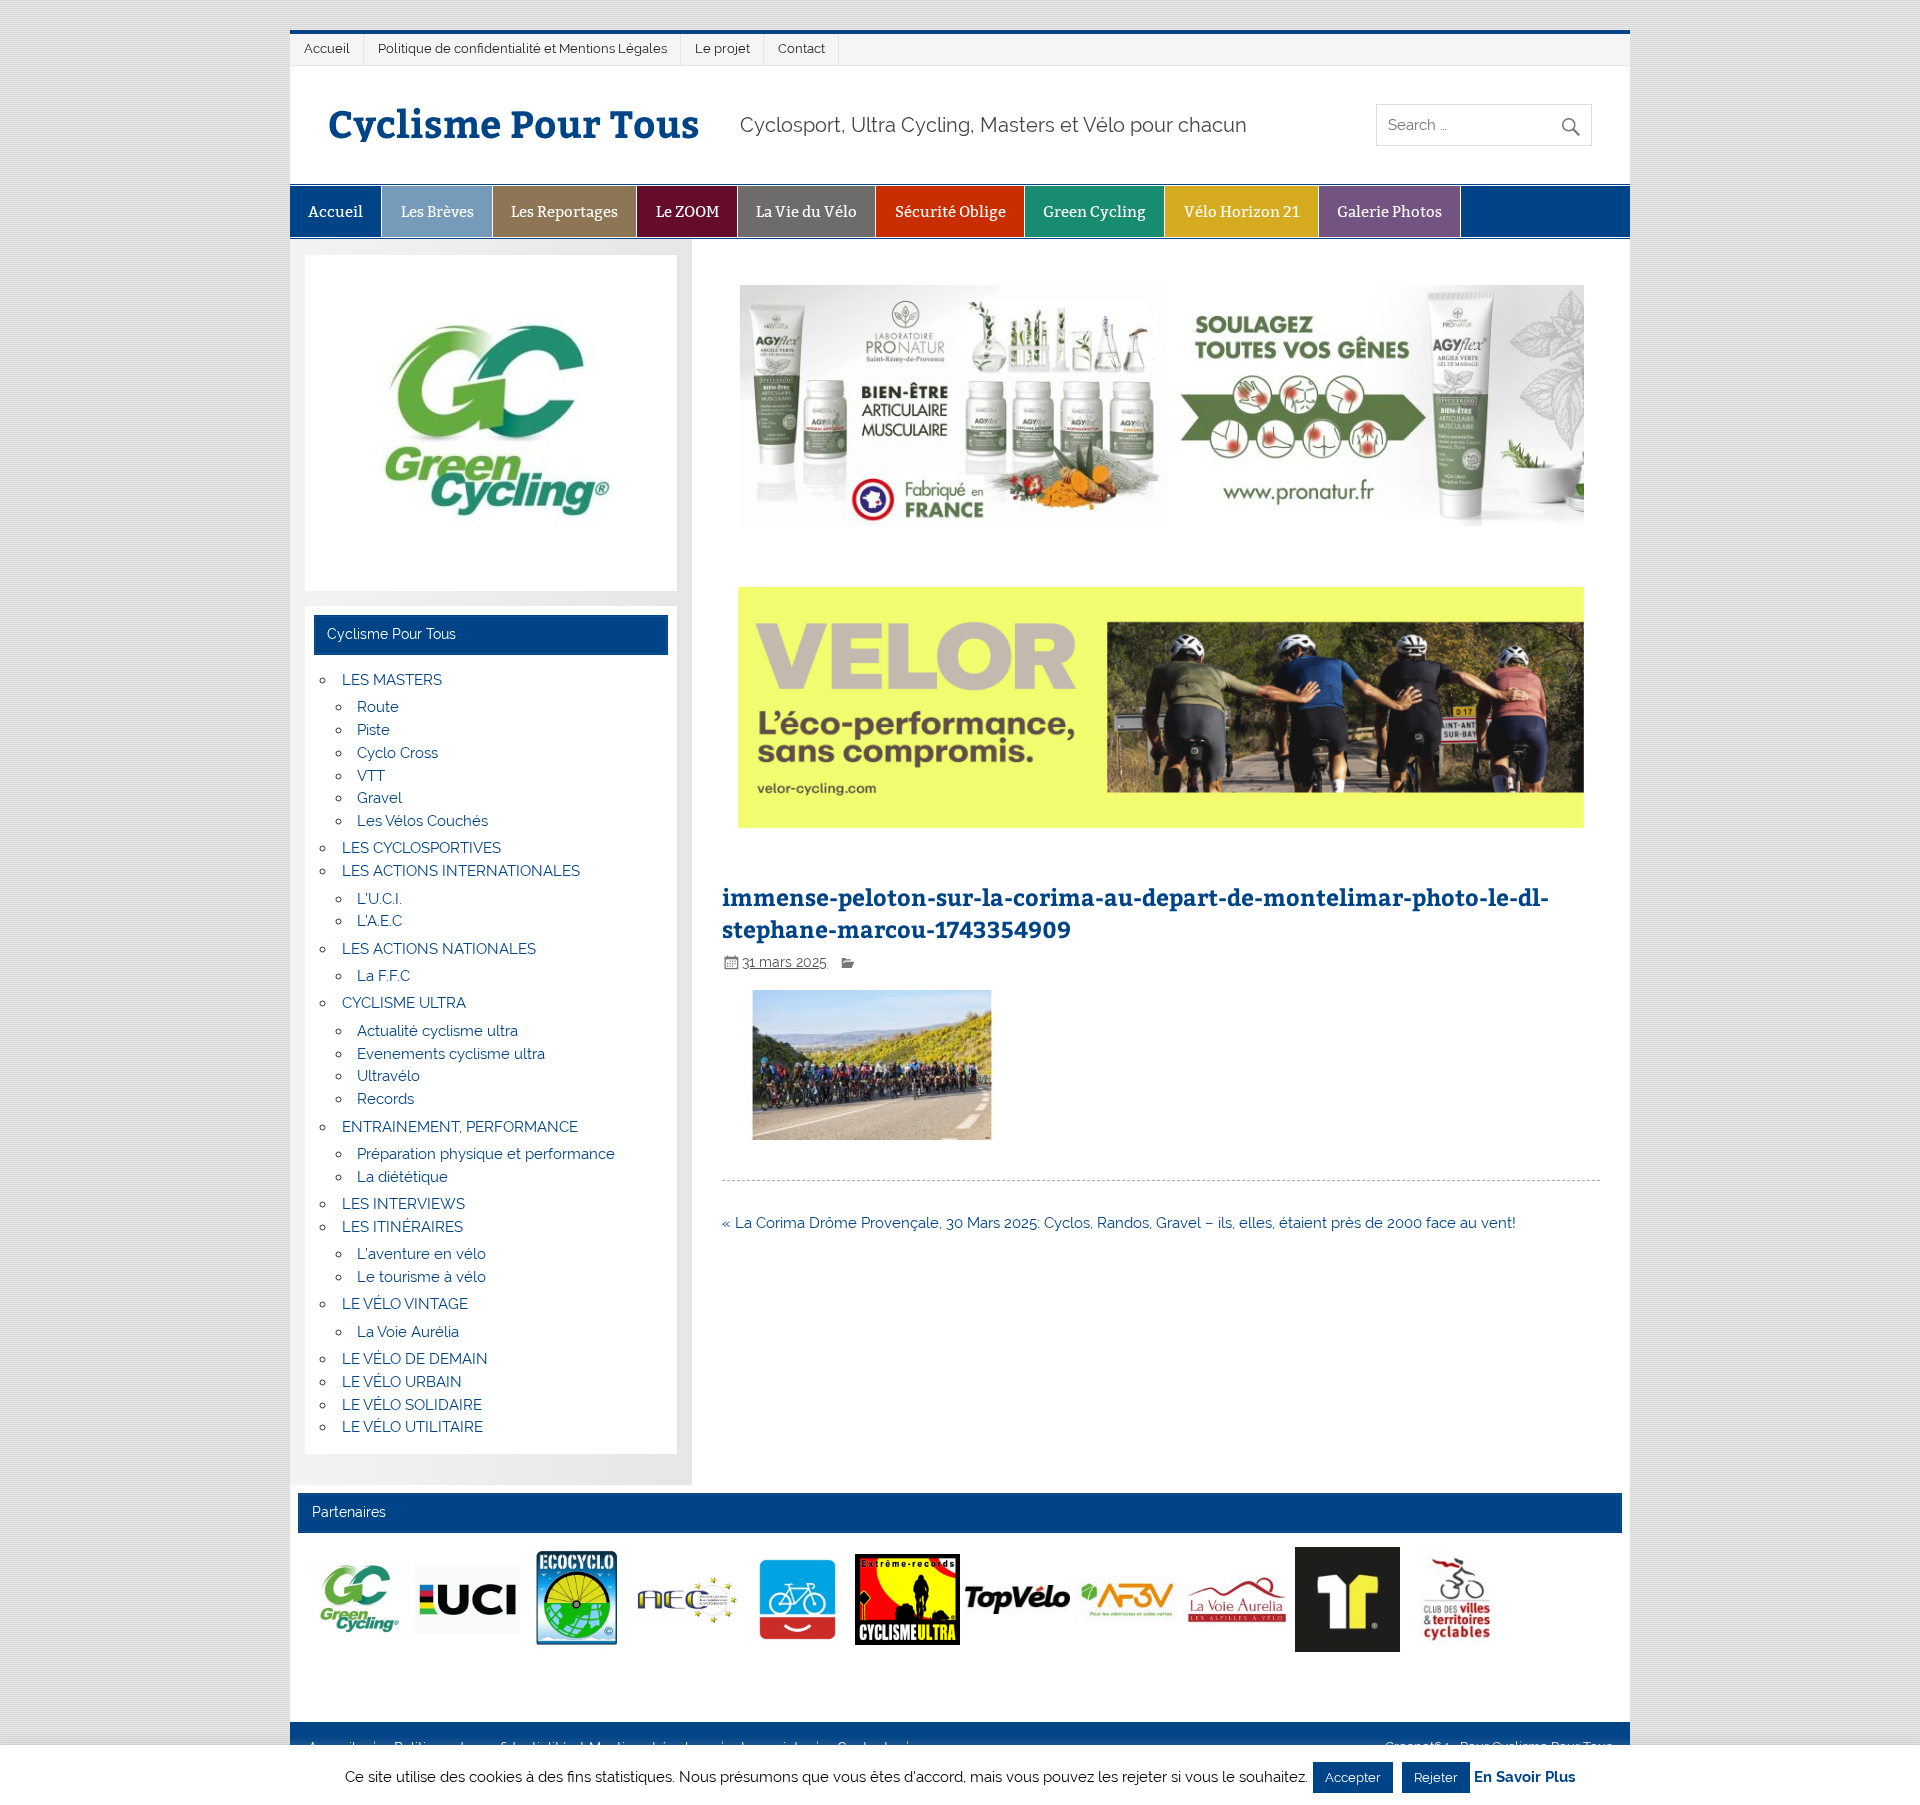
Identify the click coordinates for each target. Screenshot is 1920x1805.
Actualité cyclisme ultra (437, 1031)
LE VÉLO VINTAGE (405, 1304)
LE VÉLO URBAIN (402, 1382)
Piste (373, 730)
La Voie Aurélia (408, 1332)
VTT (371, 776)
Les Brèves (437, 211)
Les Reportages (564, 211)
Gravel (379, 798)
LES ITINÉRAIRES (402, 1227)
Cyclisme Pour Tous (514, 122)
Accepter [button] (1353, 1777)
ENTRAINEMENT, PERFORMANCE (460, 1127)
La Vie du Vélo (806, 211)
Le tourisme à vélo (421, 1277)
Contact (801, 48)
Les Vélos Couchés (422, 821)
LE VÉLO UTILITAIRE (412, 1427)
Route (378, 707)
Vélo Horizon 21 (1242, 211)
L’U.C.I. (379, 899)
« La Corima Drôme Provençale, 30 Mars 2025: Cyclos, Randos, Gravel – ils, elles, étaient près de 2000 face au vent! (1119, 1223)
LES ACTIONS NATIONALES (439, 949)
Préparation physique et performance (486, 1154)
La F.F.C (383, 976)
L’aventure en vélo (421, 1254)
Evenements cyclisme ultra (451, 1054)
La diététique (402, 1177)
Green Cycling (1094, 211)
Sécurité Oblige (950, 211)
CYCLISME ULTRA (404, 1003)
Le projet (722, 48)
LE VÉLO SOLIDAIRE (412, 1405)
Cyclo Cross (397, 753)
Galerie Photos (1389, 211)
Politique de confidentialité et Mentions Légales (522, 48)
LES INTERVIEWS (403, 1204)
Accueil (327, 48)
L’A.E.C (379, 921)
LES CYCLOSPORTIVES (421, 848)
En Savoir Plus (1524, 1777)
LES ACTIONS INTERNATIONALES (461, 871)
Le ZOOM (687, 211)
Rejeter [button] (1436, 1777)
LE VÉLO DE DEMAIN (415, 1359)
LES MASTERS (392, 680)
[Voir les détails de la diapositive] (357, 1599)
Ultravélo (388, 1076)
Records (385, 1099)
